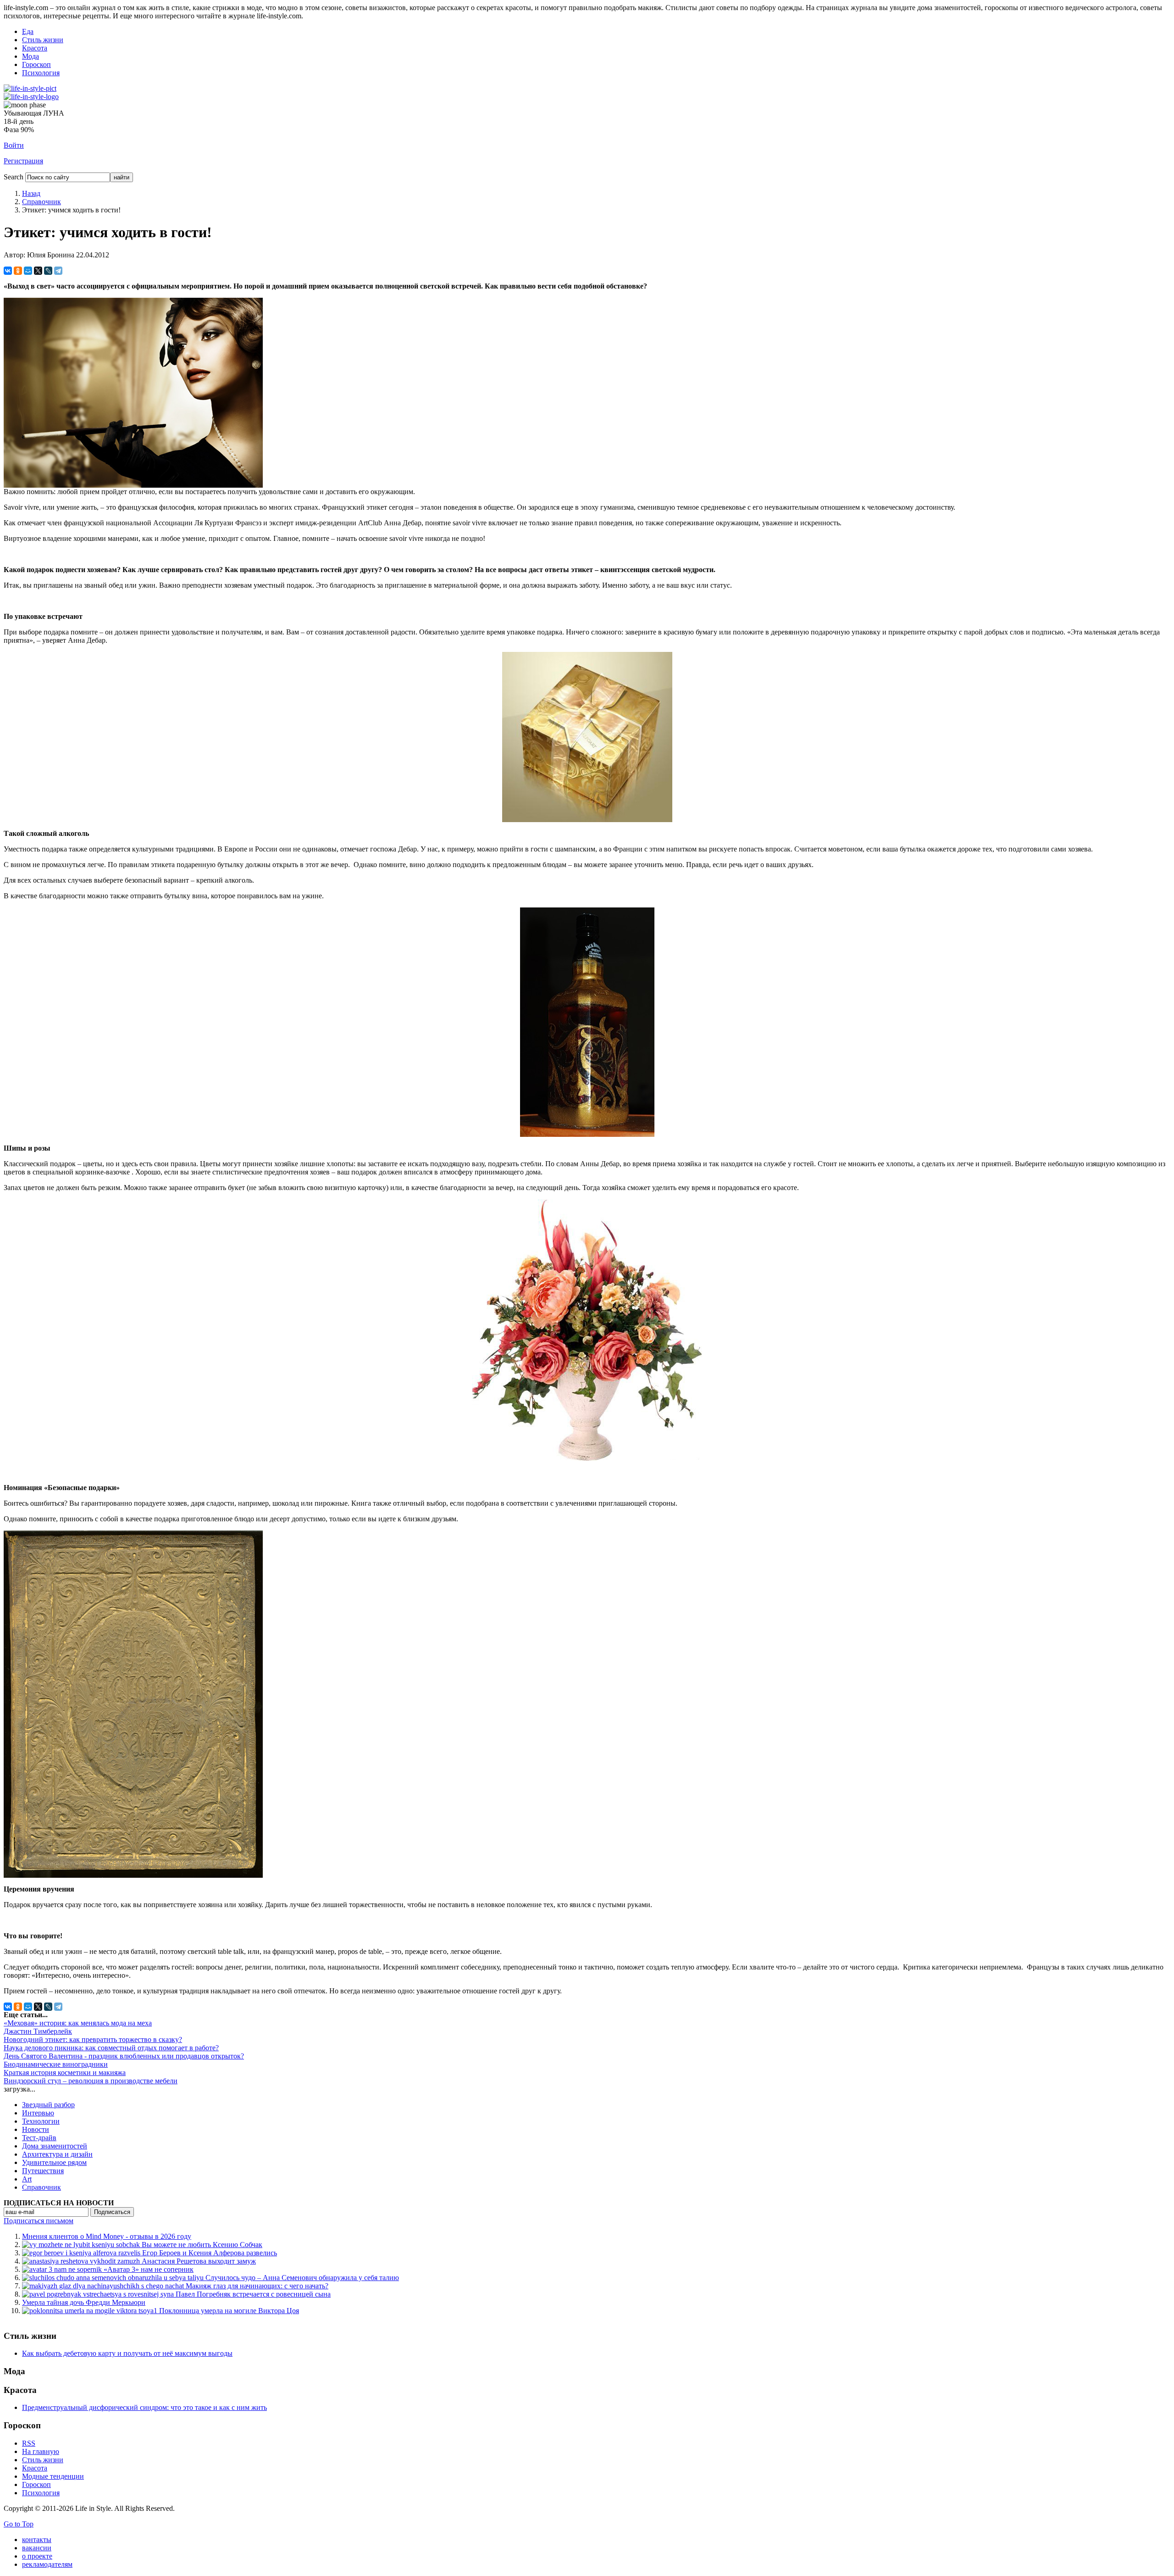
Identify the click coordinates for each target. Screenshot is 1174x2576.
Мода (30, 56)
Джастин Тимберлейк (38, 2031)
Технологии (41, 2121)
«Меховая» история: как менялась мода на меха (78, 2023)
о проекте (37, 2556)
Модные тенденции (53, 2476)
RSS (29, 2443)
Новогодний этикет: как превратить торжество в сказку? (93, 2039)
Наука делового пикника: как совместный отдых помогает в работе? (111, 2048)
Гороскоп (36, 64)
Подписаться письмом (39, 2221)
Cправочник (42, 202)
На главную (41, 2451)
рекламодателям (47, 2564)
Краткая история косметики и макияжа (65, 2072)
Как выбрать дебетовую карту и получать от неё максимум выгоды (127, 2353)
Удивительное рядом (54, 2162)
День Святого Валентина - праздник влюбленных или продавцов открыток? (124, 2056)
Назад (31, 193)
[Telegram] (58, 271)
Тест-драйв (39, 2138)
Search (14, 177)
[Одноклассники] (18, 271)
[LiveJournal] (48, 271)
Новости (36, 2129)
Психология (41, 73)
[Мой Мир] (28, 271)
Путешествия (43, 2171)
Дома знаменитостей (55, 2146)
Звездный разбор (48, 2105)
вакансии (37, 2548)
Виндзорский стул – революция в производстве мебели (91, 2081)
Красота (35, 48)
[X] (38, 271)
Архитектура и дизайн (57, 2154)
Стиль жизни (43, 40)
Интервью (38, 2113)
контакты (37, 2540)
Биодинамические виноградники (56, 2064)
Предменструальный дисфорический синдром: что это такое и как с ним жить (144, 2407)
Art (27, 2179)
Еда (28, 31)
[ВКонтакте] (8, 271)
